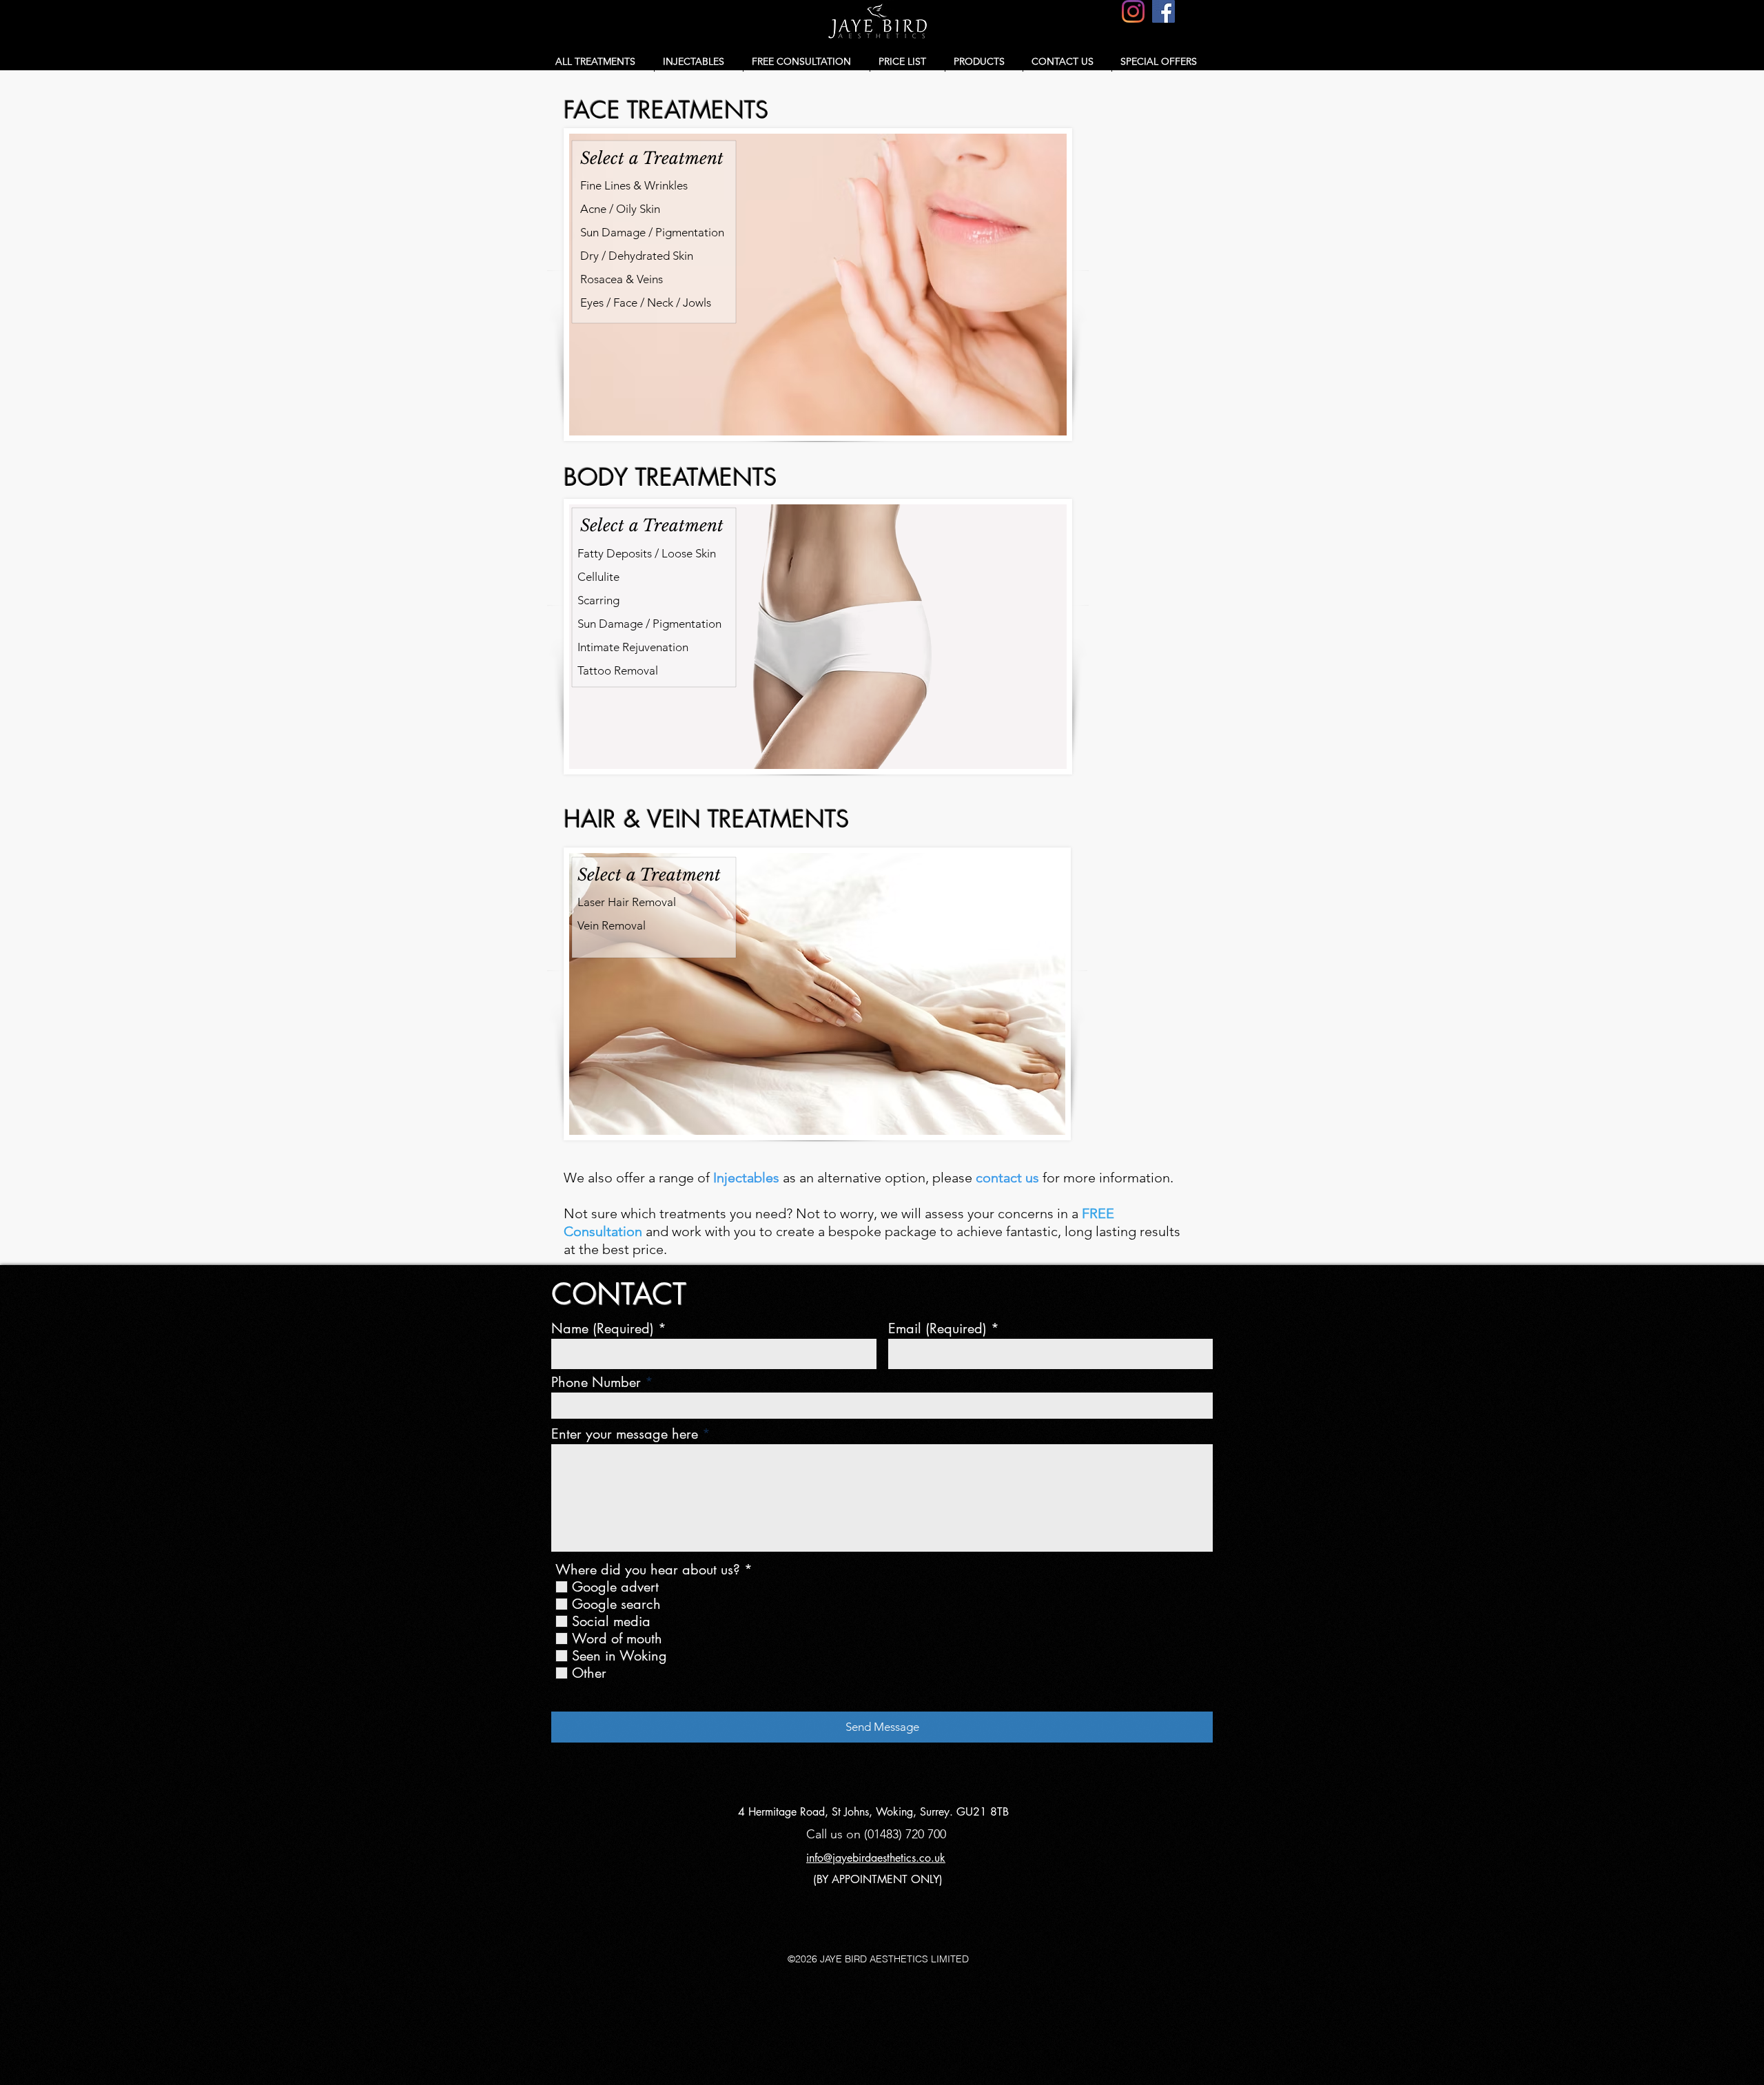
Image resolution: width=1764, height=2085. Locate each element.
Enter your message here (625, 1434)
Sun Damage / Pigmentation (652, 232)
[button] (601, 61)
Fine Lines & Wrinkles (634, 185)
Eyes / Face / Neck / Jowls (646, 302)
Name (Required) (603, 1328)
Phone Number (596, 1382)
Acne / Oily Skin (620, 209)
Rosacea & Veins (622, 279)
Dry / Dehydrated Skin (637, 256)
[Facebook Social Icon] (1163, 11)
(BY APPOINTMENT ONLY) (878, 1879)
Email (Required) (937, 1328)
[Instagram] (1133, 11)
